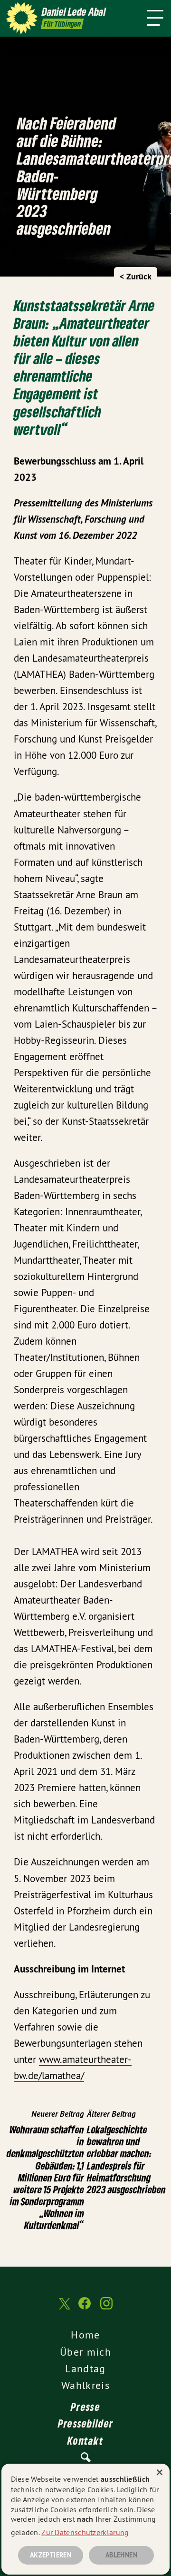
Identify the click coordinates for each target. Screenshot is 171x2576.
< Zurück (136, 276)
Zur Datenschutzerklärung (85, 2532)
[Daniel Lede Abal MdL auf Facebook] (85, 2308)
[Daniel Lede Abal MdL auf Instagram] (106, 2308)
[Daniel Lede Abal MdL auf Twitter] (64, 2308)
